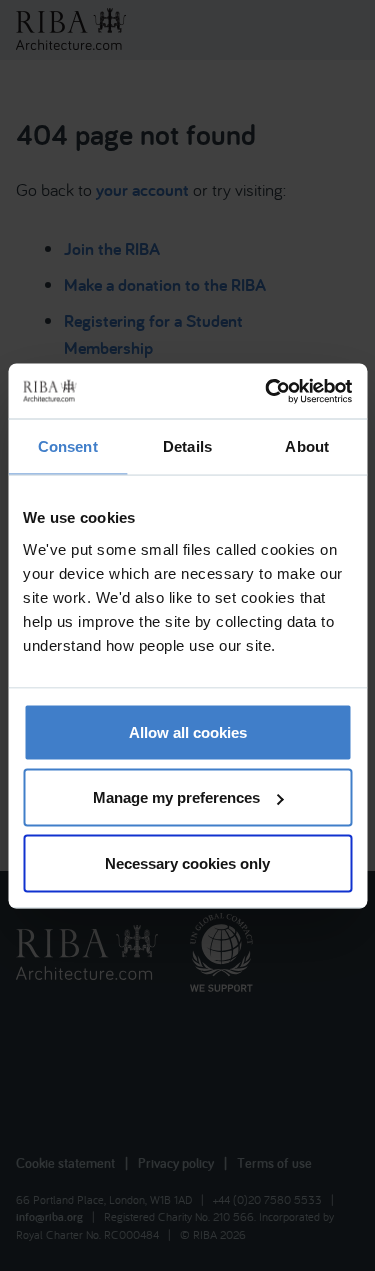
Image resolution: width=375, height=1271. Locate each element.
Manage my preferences (176, 797)
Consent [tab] (68, 446)
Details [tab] (187, 446)
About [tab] (307, 446)
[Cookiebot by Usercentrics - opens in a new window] (267, 391)
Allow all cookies (188, 731)
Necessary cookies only (187, 862)
